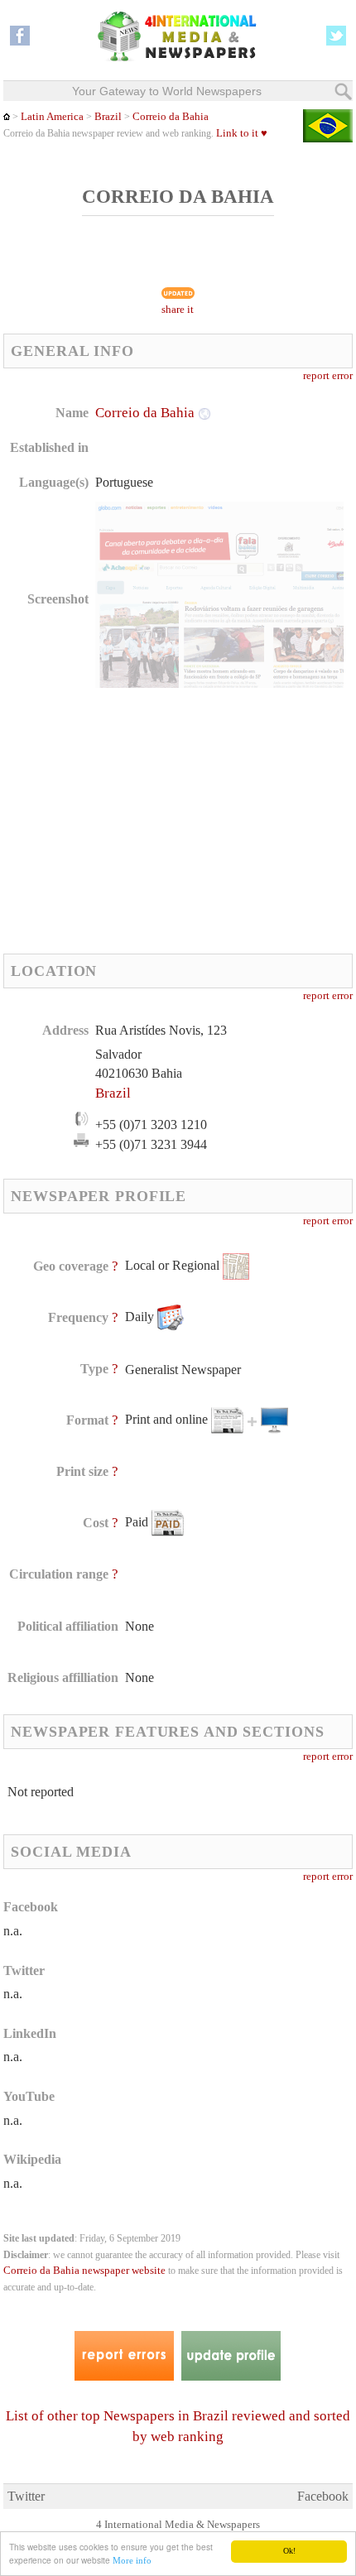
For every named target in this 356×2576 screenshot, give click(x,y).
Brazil (108, 117)
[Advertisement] (142, 820)
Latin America (52, 117)
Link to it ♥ (242, 133)
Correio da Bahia (171, 117)
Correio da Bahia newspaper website (84, 2271)
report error (328, 376)
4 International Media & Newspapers (178, 2525)
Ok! (289, 2551)
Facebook (323, 2496)
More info (132, 2560)
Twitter (26, 2496)
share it (178, 310)
